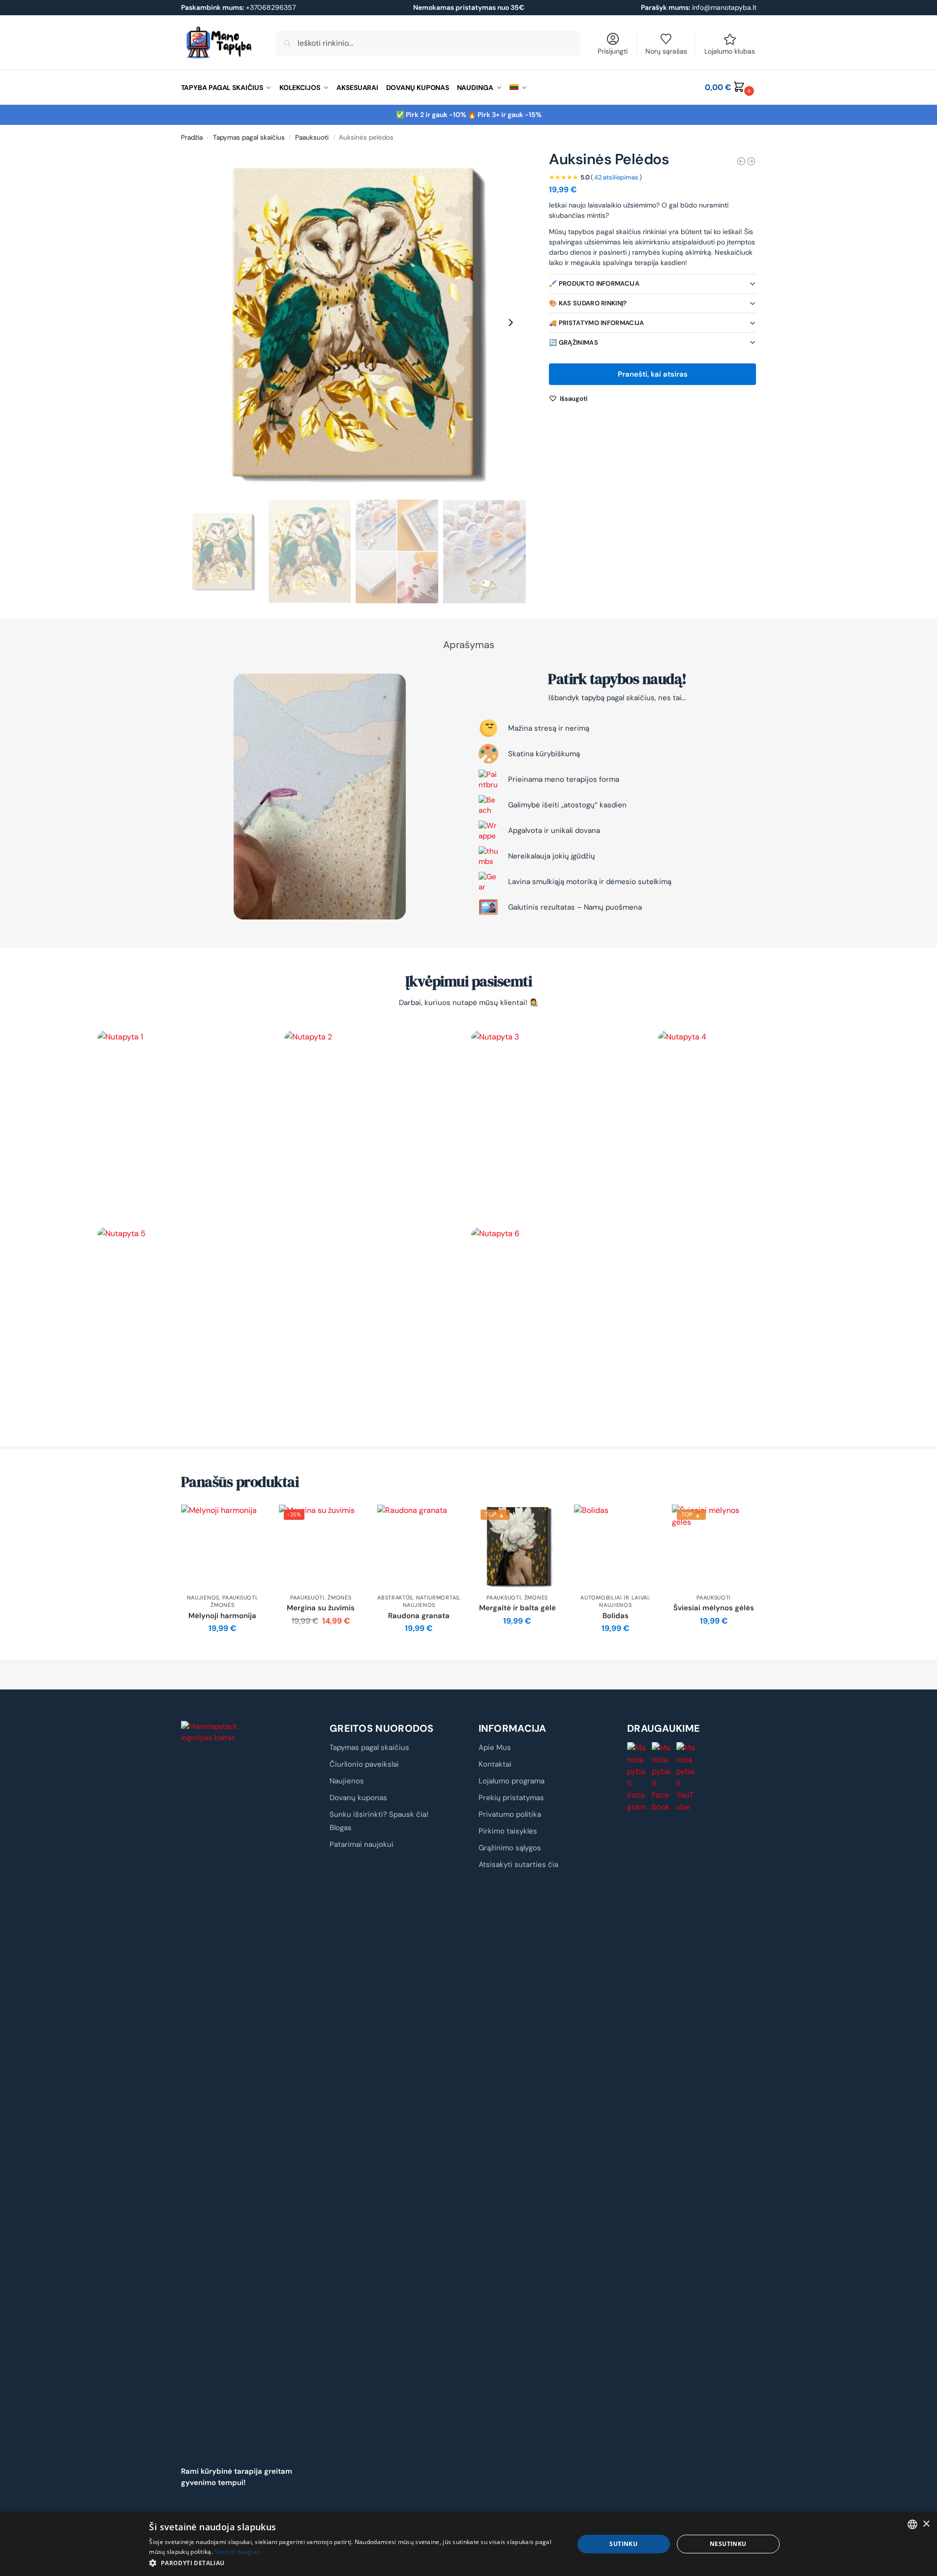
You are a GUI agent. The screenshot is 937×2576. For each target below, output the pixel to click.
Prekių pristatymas (511, 1798)
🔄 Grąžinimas (574, 342)
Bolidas (616, 1616)
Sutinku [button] (623, 2544)
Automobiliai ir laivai (615, 1598)
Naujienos (203, 1598)
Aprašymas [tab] (469, 645)
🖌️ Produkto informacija (594, 283)
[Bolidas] (616, 1546)
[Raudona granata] (419, 1546)
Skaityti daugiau (237, 2552)
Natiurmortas (438, 1598)
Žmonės (222, 1605)
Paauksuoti (312, 137)
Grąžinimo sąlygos (510, 1848)
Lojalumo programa (512, 1781)
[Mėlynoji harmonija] (223, 1546)
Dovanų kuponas (358, 1798)
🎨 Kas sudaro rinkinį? (588, 303)
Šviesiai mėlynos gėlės (714, 1608)
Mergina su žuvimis (321, 1608)
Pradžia (192, 137)
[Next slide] (511, 323)
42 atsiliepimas (616, 177)
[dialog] (468, 2544)
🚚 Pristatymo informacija (596, 323)
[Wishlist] (249, 1519)
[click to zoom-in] (354, 323)
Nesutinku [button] (728, 2544)
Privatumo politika (510, 1814)
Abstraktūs (395, 1598)
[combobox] (912, 2524)
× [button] (926, 2524)
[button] (730, 88)
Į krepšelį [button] (223, 1650)
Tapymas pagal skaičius (249, 137)
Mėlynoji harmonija (222, 1616)
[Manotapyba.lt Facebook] (662, 1777)
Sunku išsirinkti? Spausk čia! (379, 1814)
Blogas (341, 1828)
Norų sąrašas (666, 51)
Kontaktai (495, 1764)
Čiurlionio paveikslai (364, 1764)
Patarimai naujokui (362, 1844)
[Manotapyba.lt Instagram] (637, 1777)
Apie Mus (495, 1747)
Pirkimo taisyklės (508, 1831)
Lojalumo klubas (730, 51)
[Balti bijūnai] (751, 161)
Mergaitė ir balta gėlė (517, 1608)
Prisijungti (613, 51)
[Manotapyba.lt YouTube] (687, 1777)
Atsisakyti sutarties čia (518, 1865)
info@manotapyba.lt (724, 7)
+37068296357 (238, 7)
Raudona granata (419, 1616)
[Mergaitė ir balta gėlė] (741, 161)
